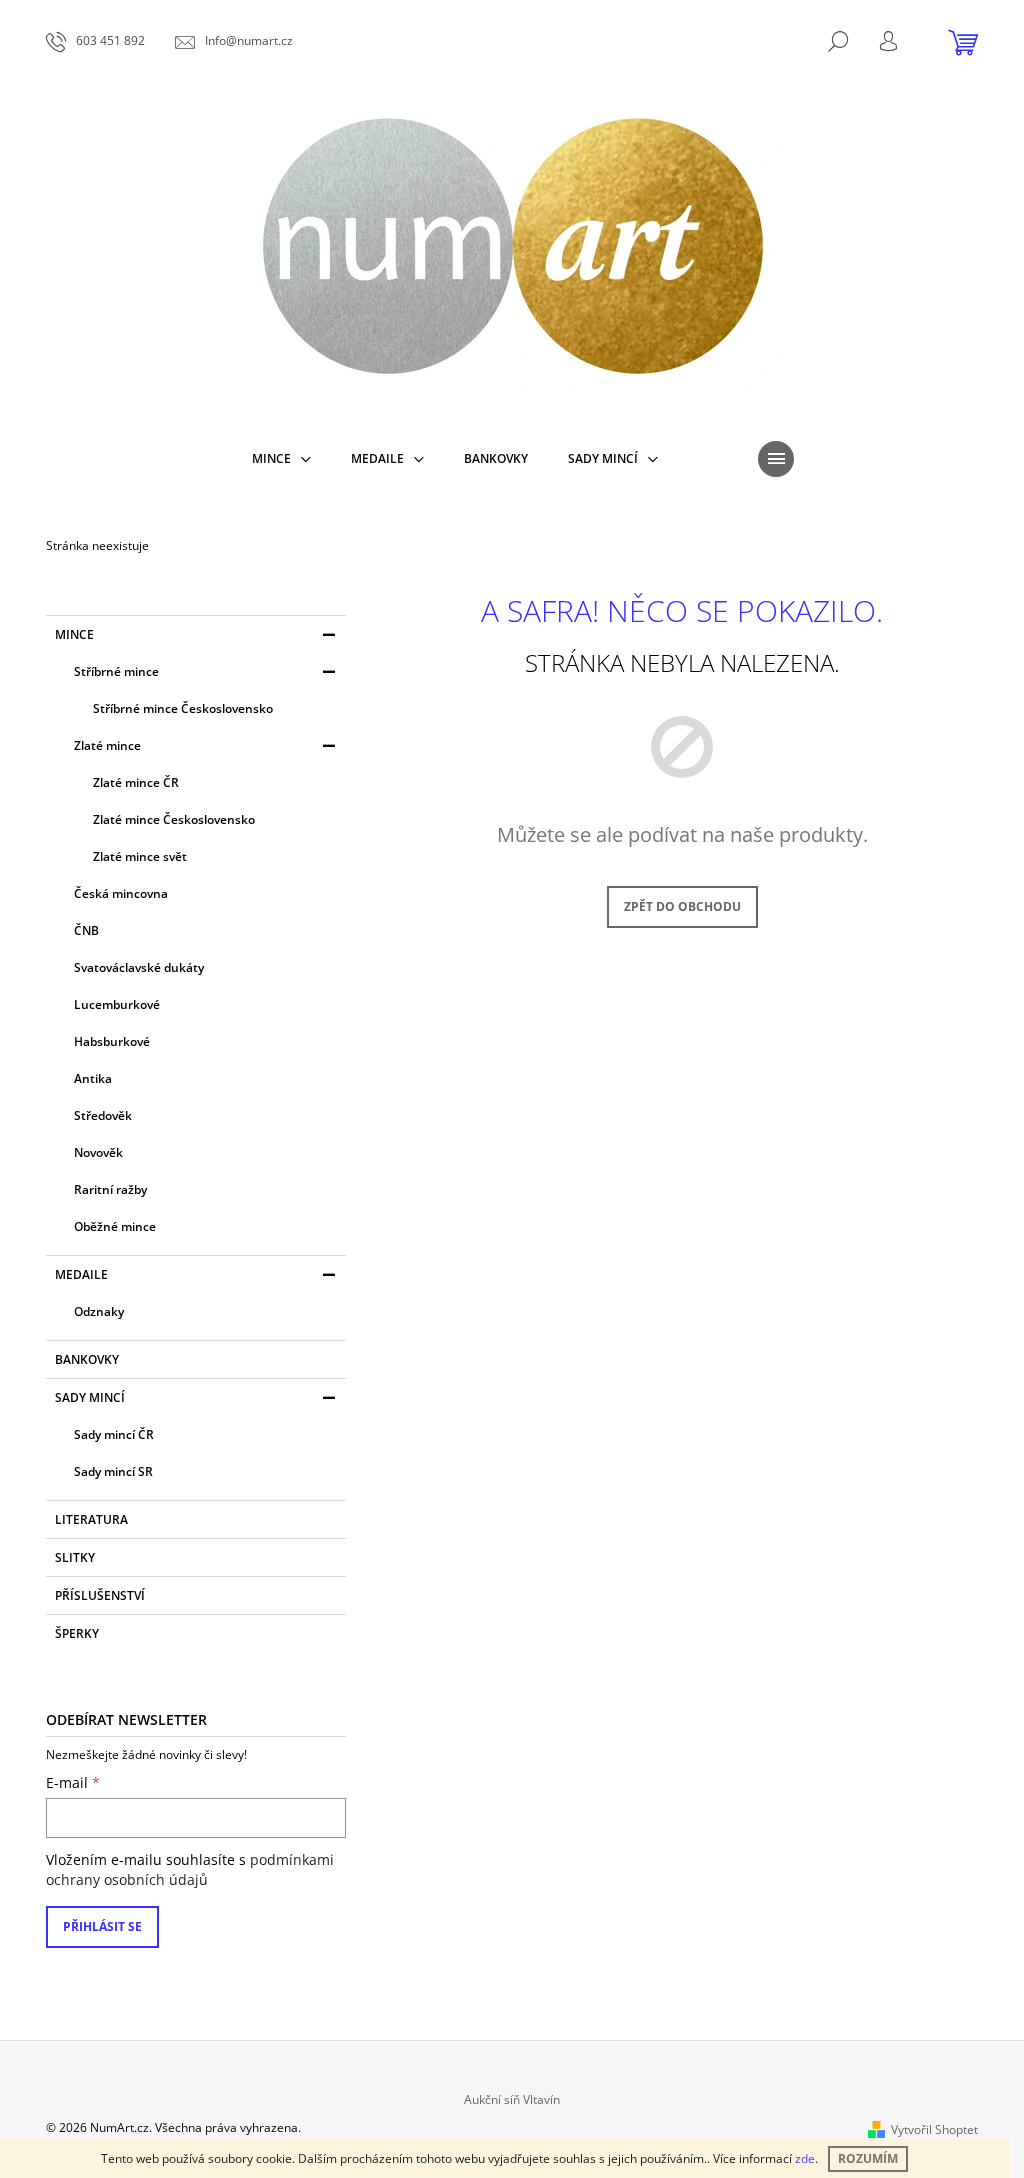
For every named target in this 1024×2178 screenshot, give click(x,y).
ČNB (86, 930)
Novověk (98, 1152)
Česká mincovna (121, 893)
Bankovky (87, 1359)
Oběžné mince (115, 1226)
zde (805, 2158)
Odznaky (99, 1311)
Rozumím (868, 2158)
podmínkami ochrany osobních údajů (190, 1869)
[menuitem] (281, 459)
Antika (93, 1078)
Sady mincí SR (113, 1471)
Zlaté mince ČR (136, 782)
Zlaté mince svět (140, 856)
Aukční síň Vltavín (512, 2099)
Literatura (91, 1519)
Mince (74, 634)
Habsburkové (112, 1041)
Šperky (77, 1633)
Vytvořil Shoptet (934, 2129)
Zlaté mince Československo (174, 819)
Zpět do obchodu (682, 906)
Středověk (103, 1115)
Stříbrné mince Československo (183, 708)
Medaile (81, 1274)
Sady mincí (90, 1397)
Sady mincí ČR (114, 1434)
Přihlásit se (102, 1926)
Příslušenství (100, 1595)
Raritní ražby (110, 1189)
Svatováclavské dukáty (139, 967)
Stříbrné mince (116, 671)
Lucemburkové (117, 1004)
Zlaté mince (107, 745)
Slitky (75, 1557)
